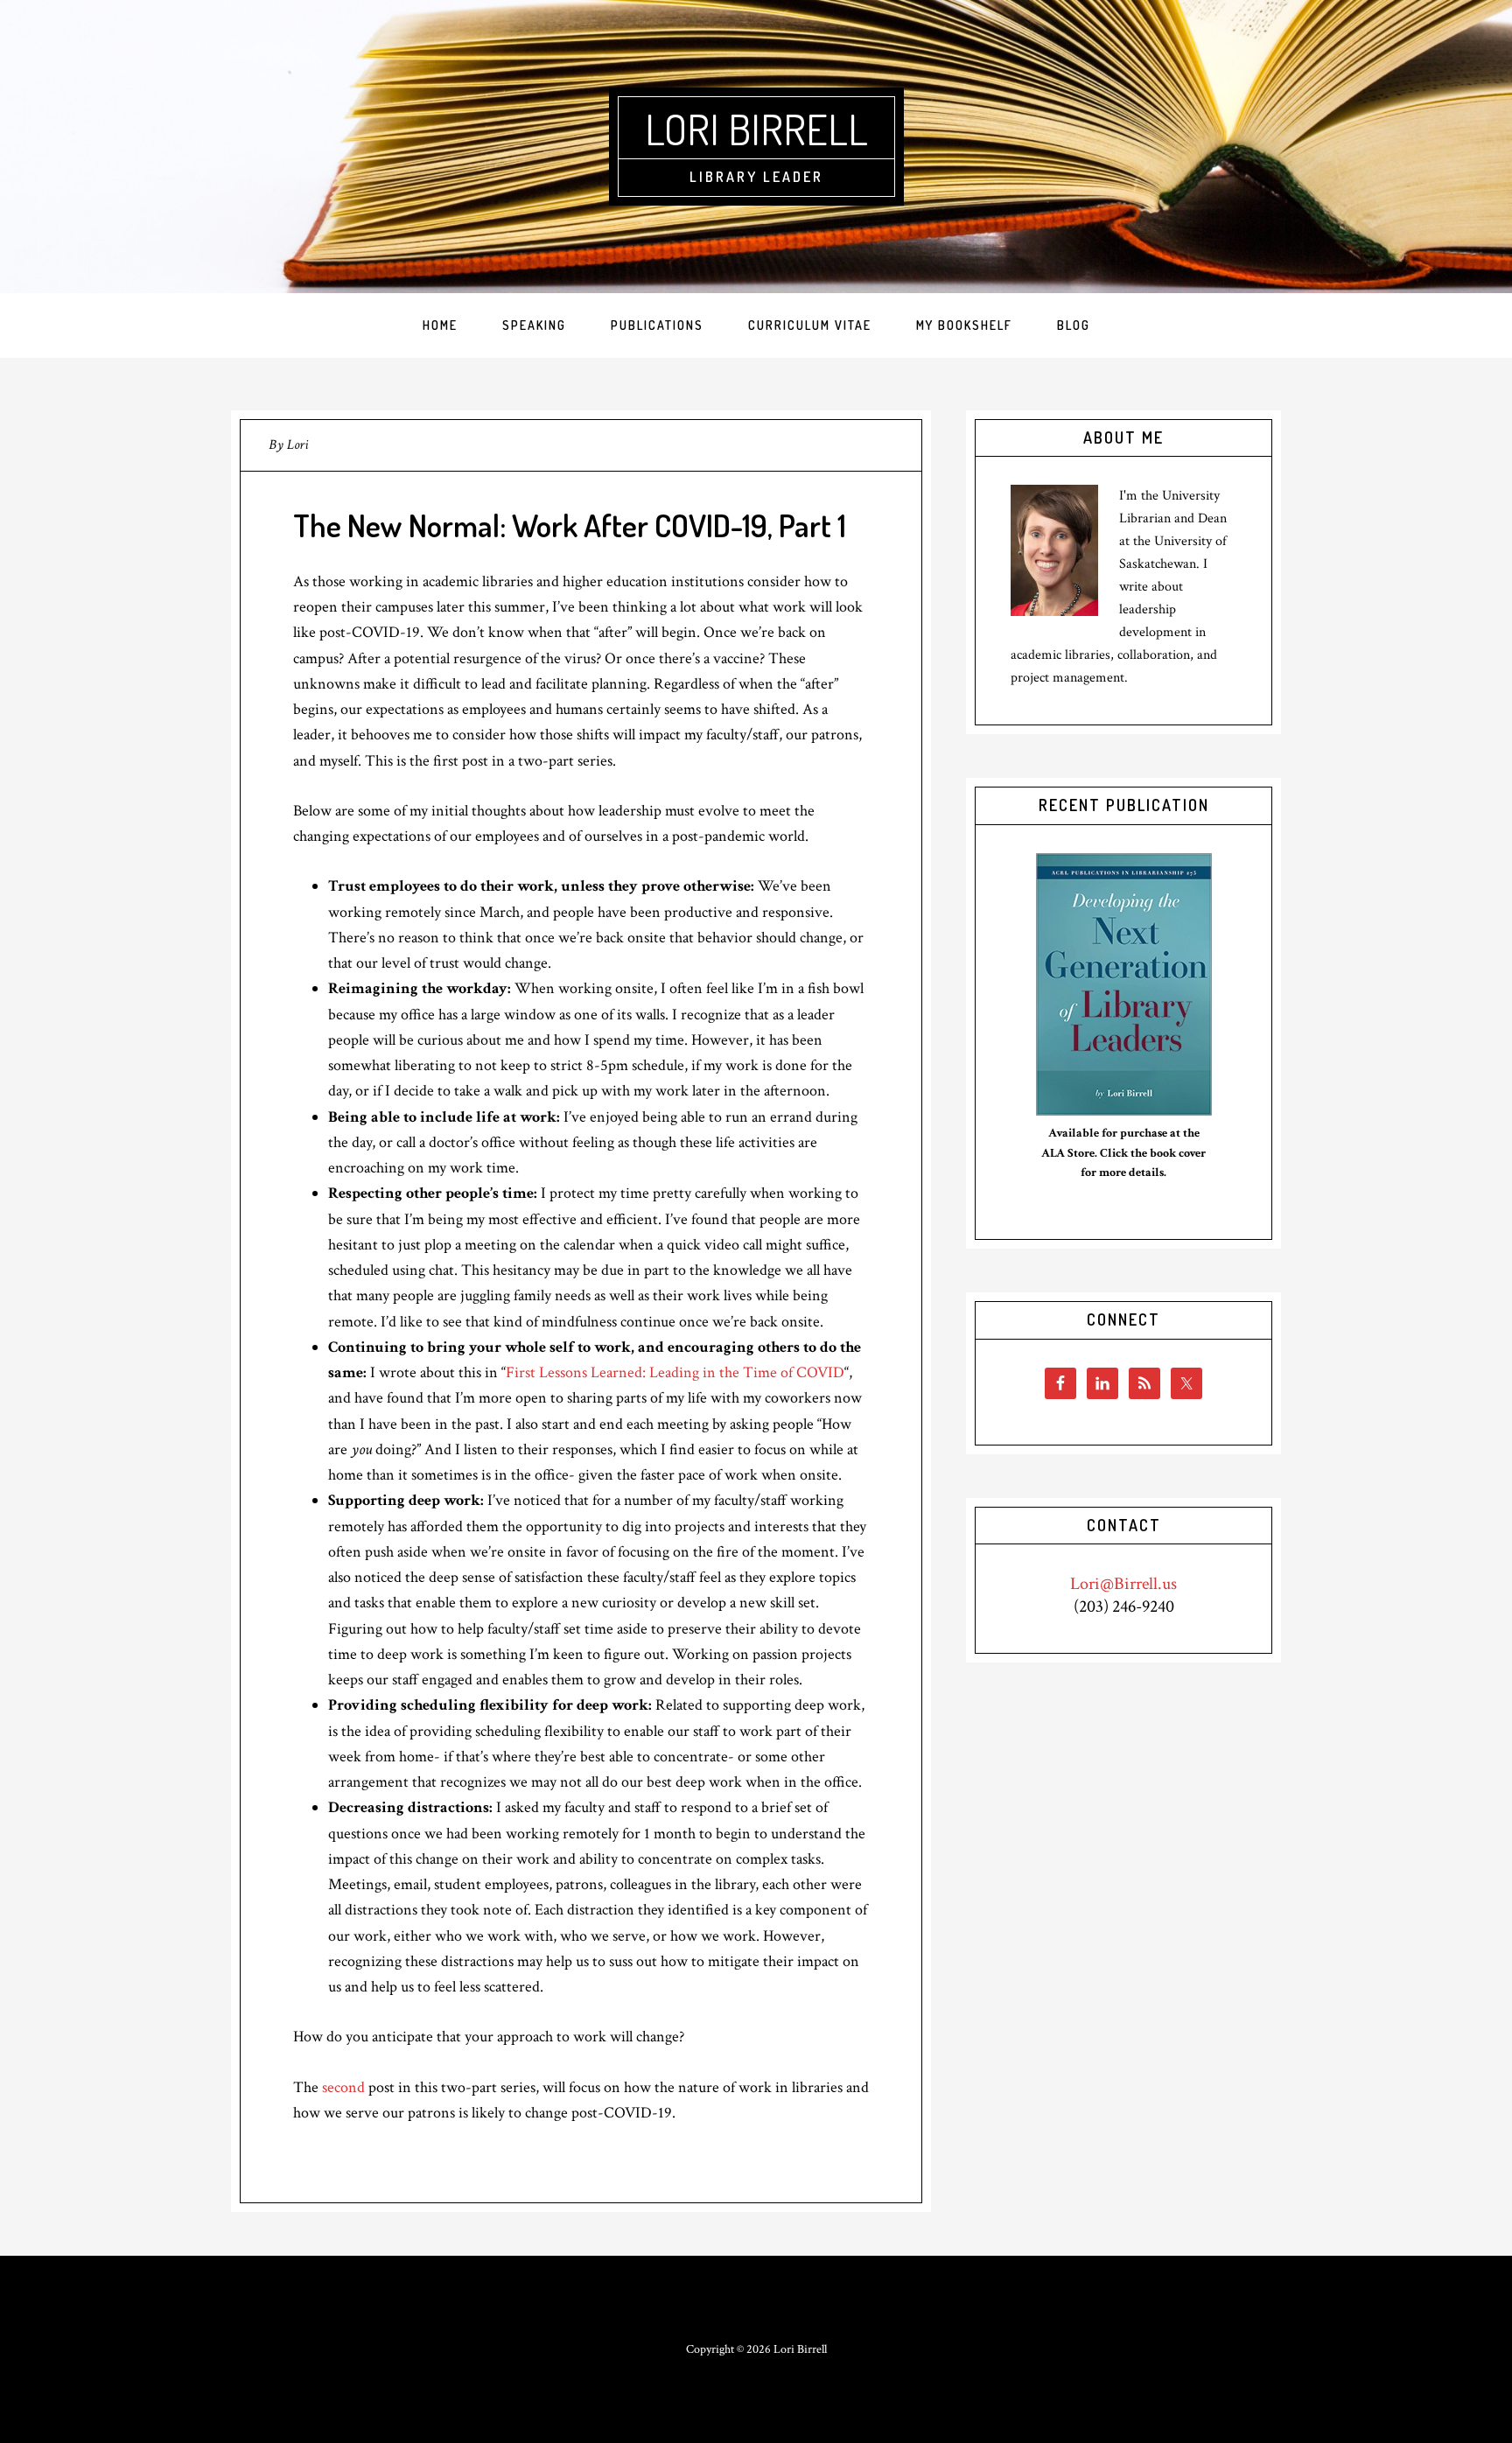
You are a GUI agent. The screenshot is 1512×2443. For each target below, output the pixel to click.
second (343, 2087)
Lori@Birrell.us (1123, 1584)
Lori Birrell (756, 129)
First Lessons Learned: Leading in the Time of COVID (675, 1372)
